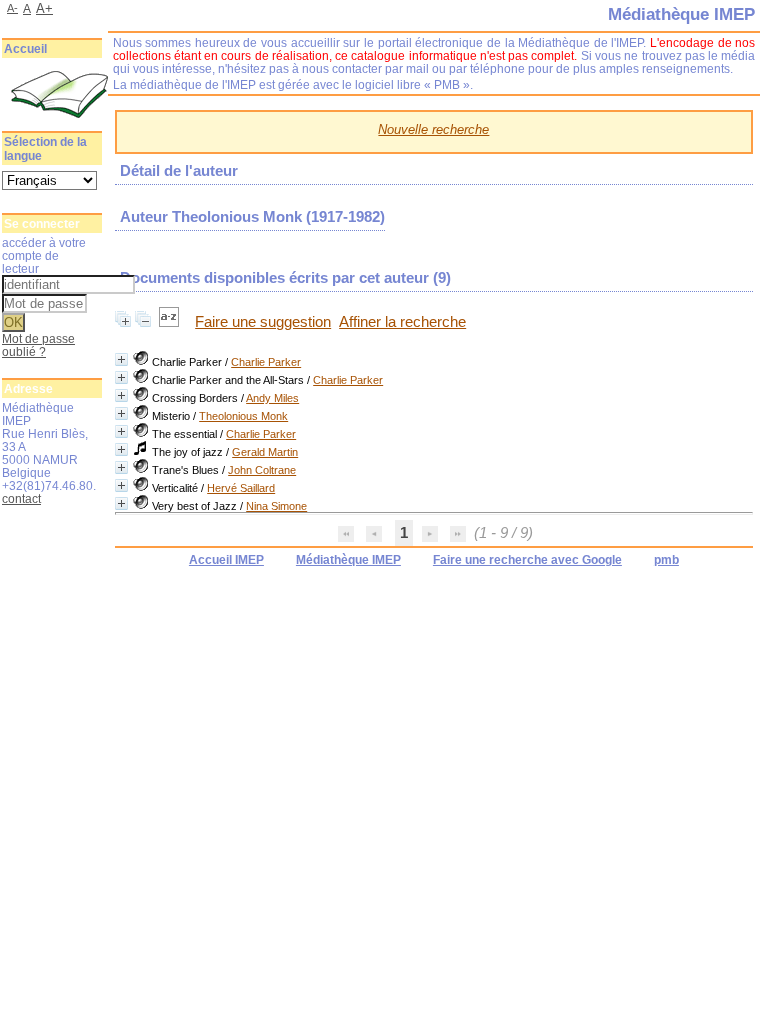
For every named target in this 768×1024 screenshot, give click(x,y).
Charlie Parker (266, 362)
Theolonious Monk (243, 416)
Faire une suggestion (263, 322)
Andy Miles (272, 398)
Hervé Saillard (241, 488)
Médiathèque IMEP (348, 560)
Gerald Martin (265, 452)
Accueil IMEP (226, 560)
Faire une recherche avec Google (527, 560)
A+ (44, 8)
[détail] (121, 359)
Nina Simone (276, 506)
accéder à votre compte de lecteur (44, 255)
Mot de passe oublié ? (38, 345)
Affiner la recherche (402, 322)
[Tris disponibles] (171, 322)
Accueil (25, 49)
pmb (666, 560)
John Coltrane (262, 470)
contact (21, 498)
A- (12, 8)
